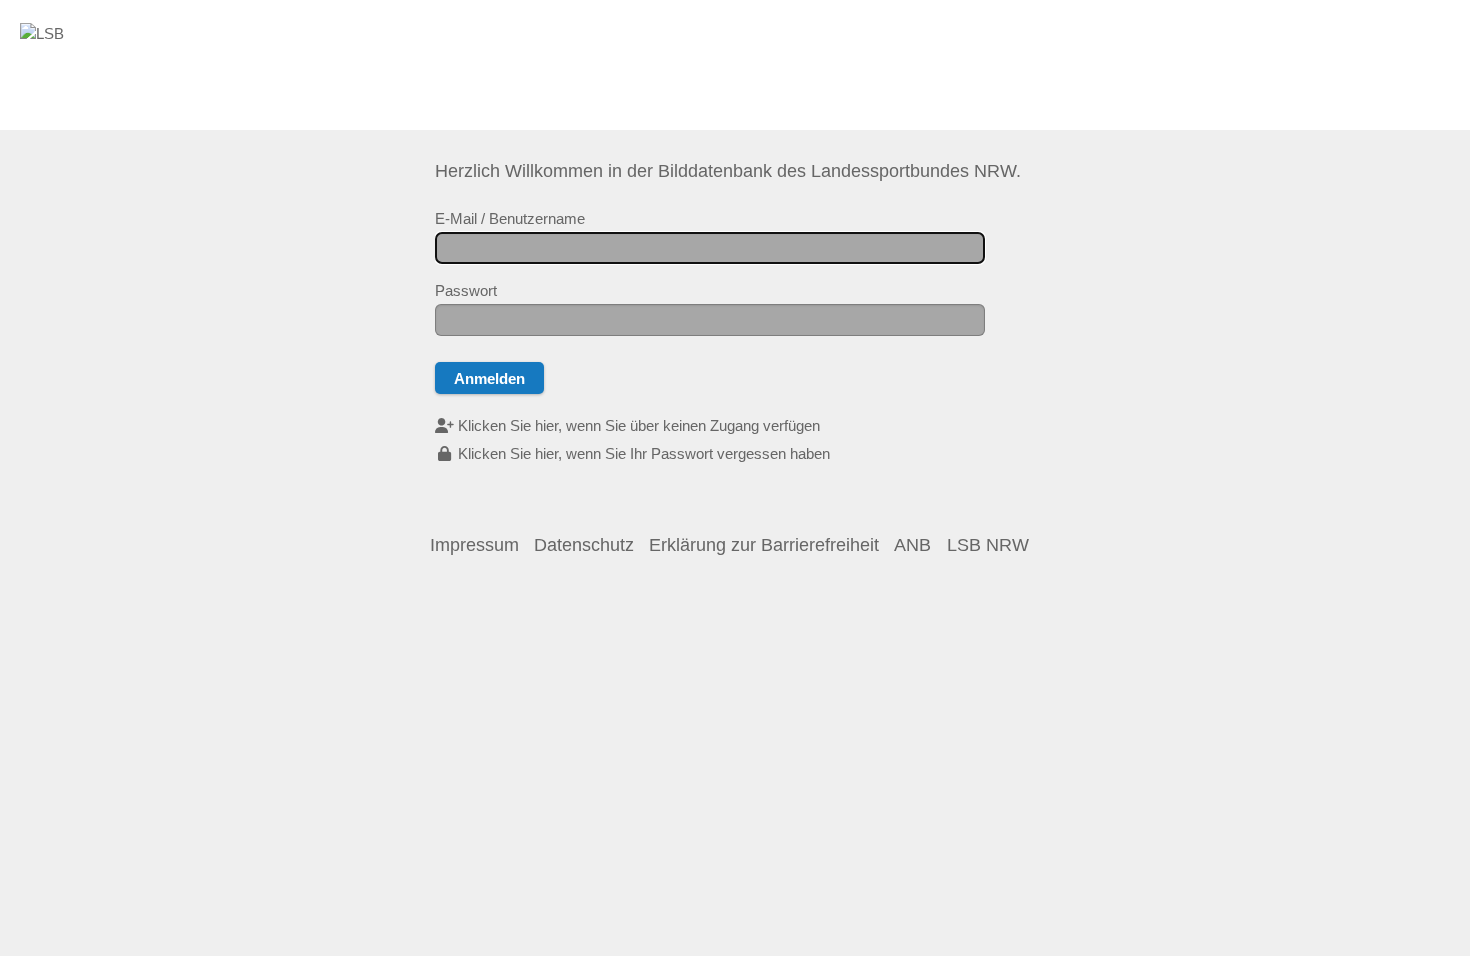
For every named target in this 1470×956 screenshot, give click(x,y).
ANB (912, 545)
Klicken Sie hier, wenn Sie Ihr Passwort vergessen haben (642, 453)
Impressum (474, 545)
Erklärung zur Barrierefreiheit (764, 545)
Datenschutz (584, 545)
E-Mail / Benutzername (510, 218)
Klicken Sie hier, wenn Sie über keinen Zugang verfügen (637, 425)
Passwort (466, 290)
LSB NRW (988, 545)
